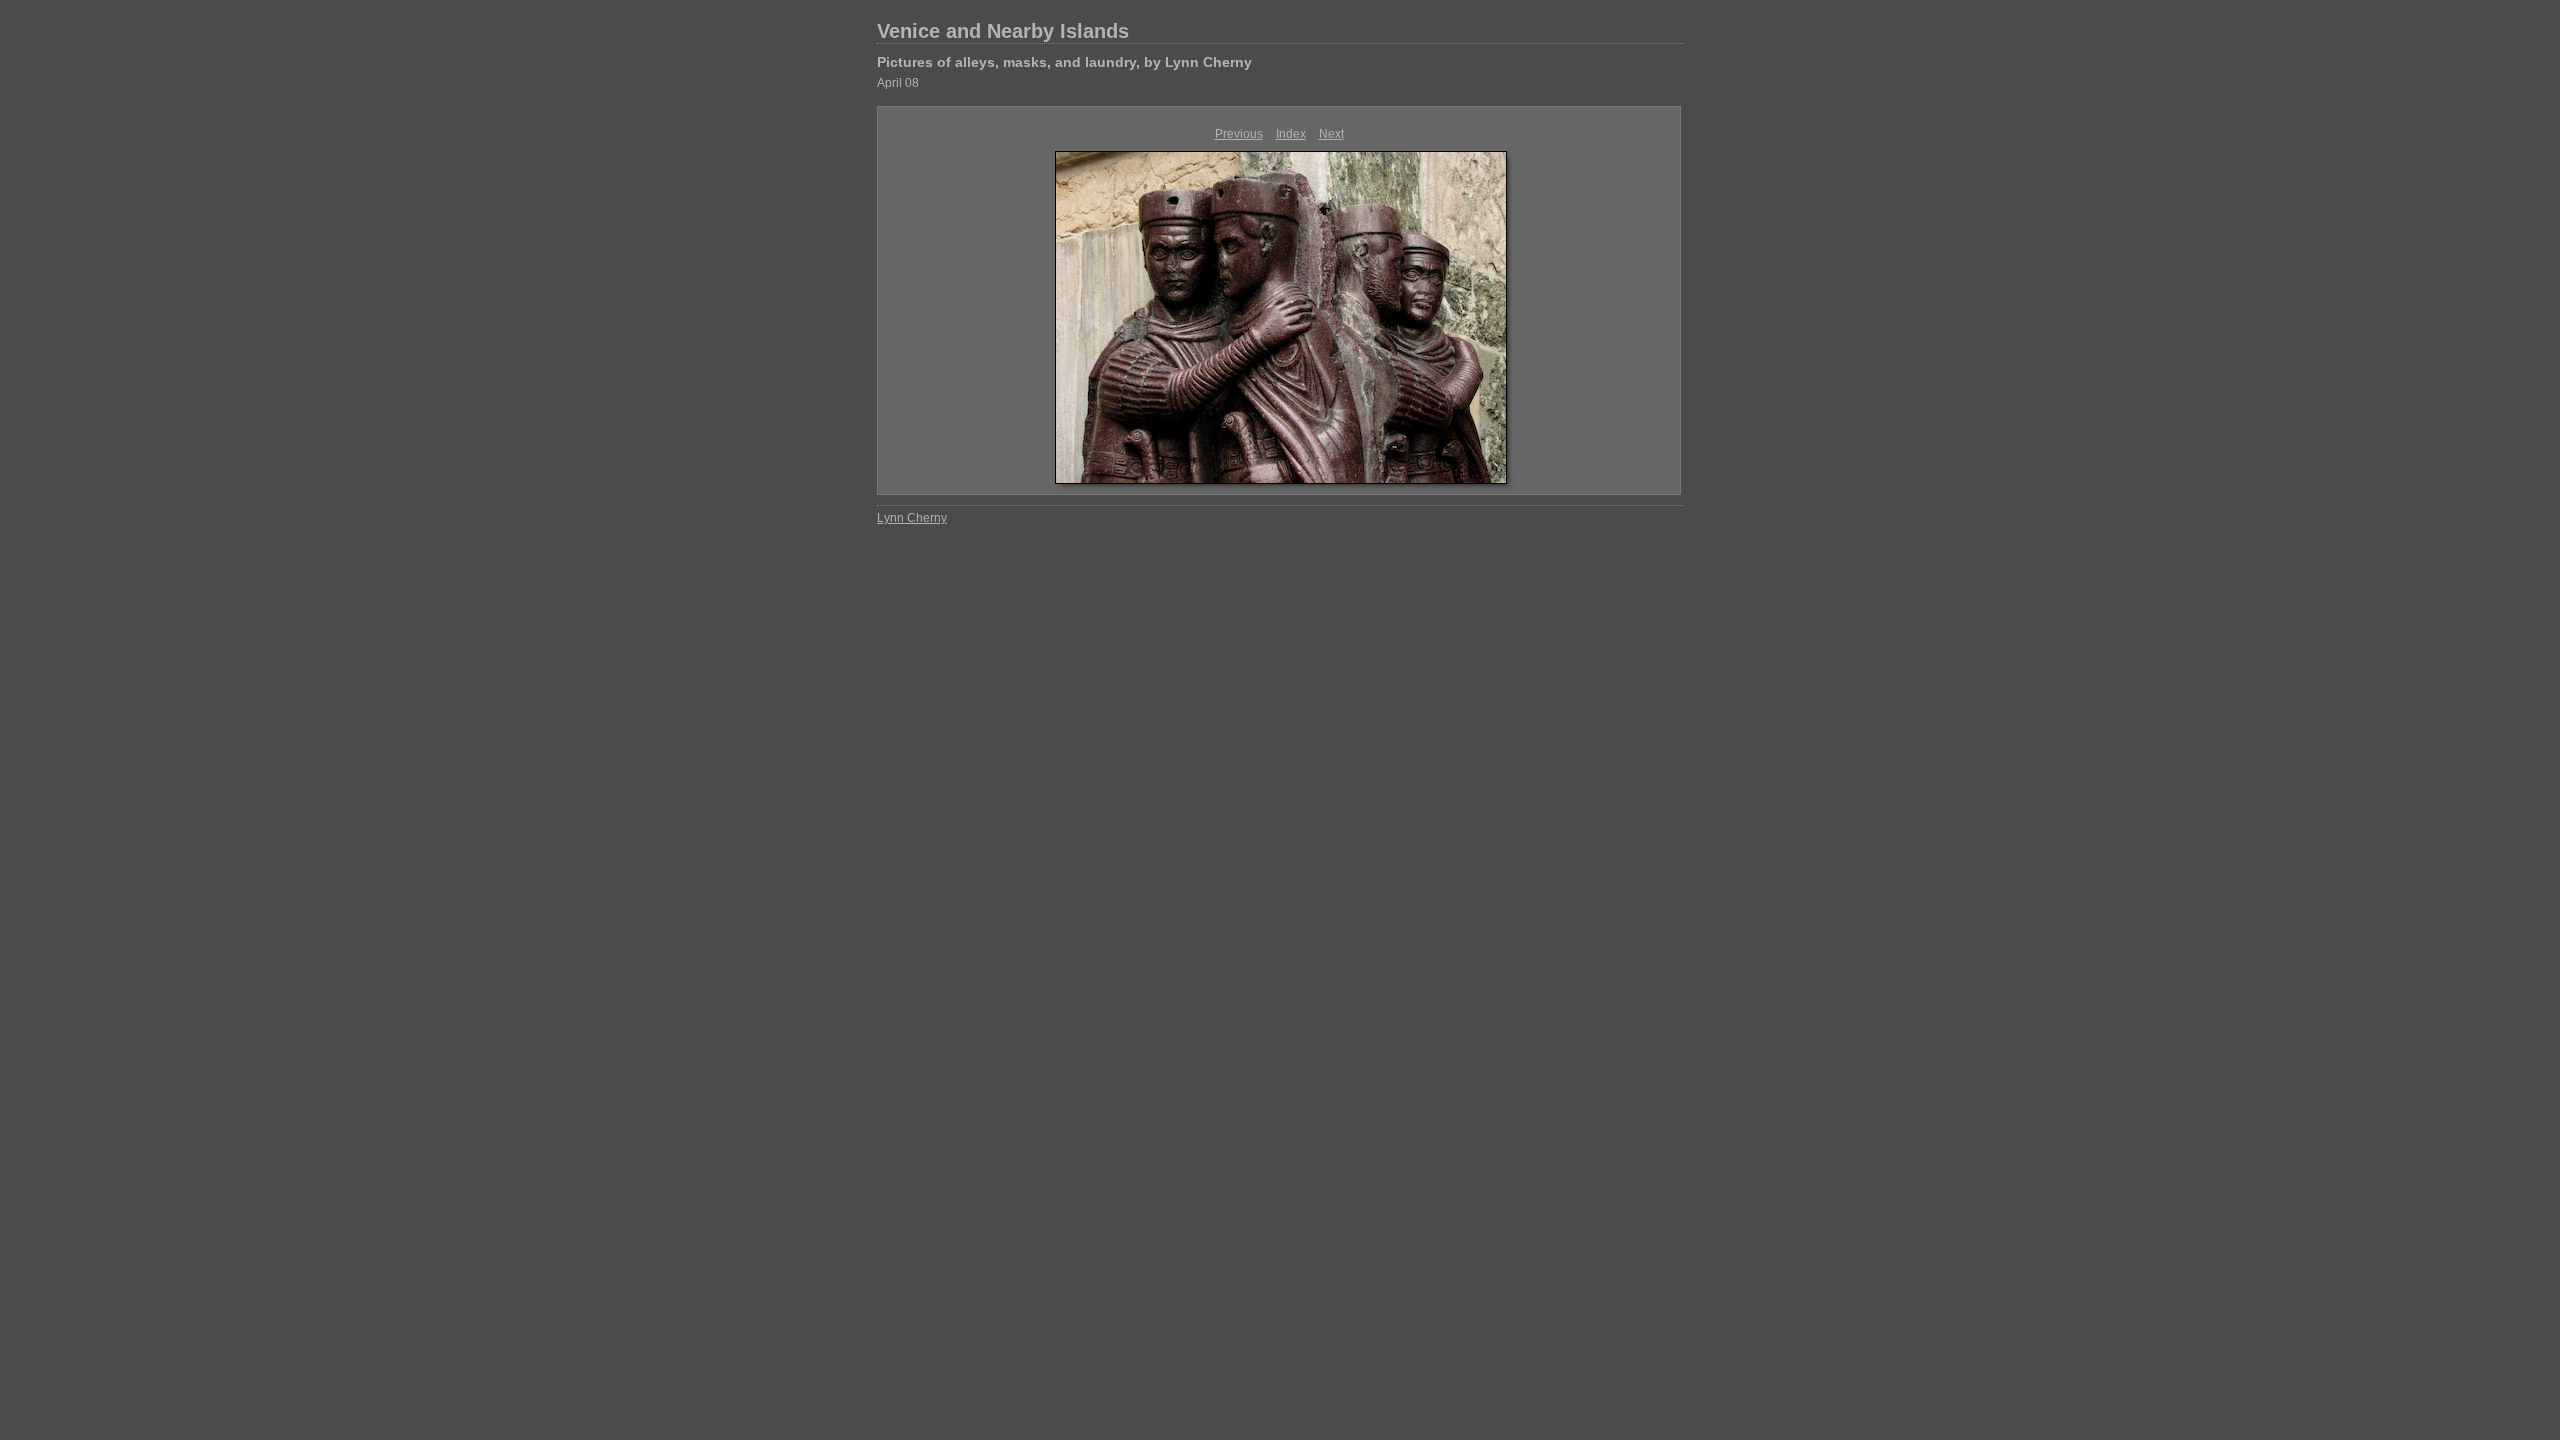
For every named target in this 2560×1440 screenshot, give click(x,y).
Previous (1239, 134)
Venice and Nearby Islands (1003, 31)
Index (1291, 134)
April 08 (898, 83)
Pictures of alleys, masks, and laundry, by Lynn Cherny (1064, 62)
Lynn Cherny (912, 518)
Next (1331, 134)
